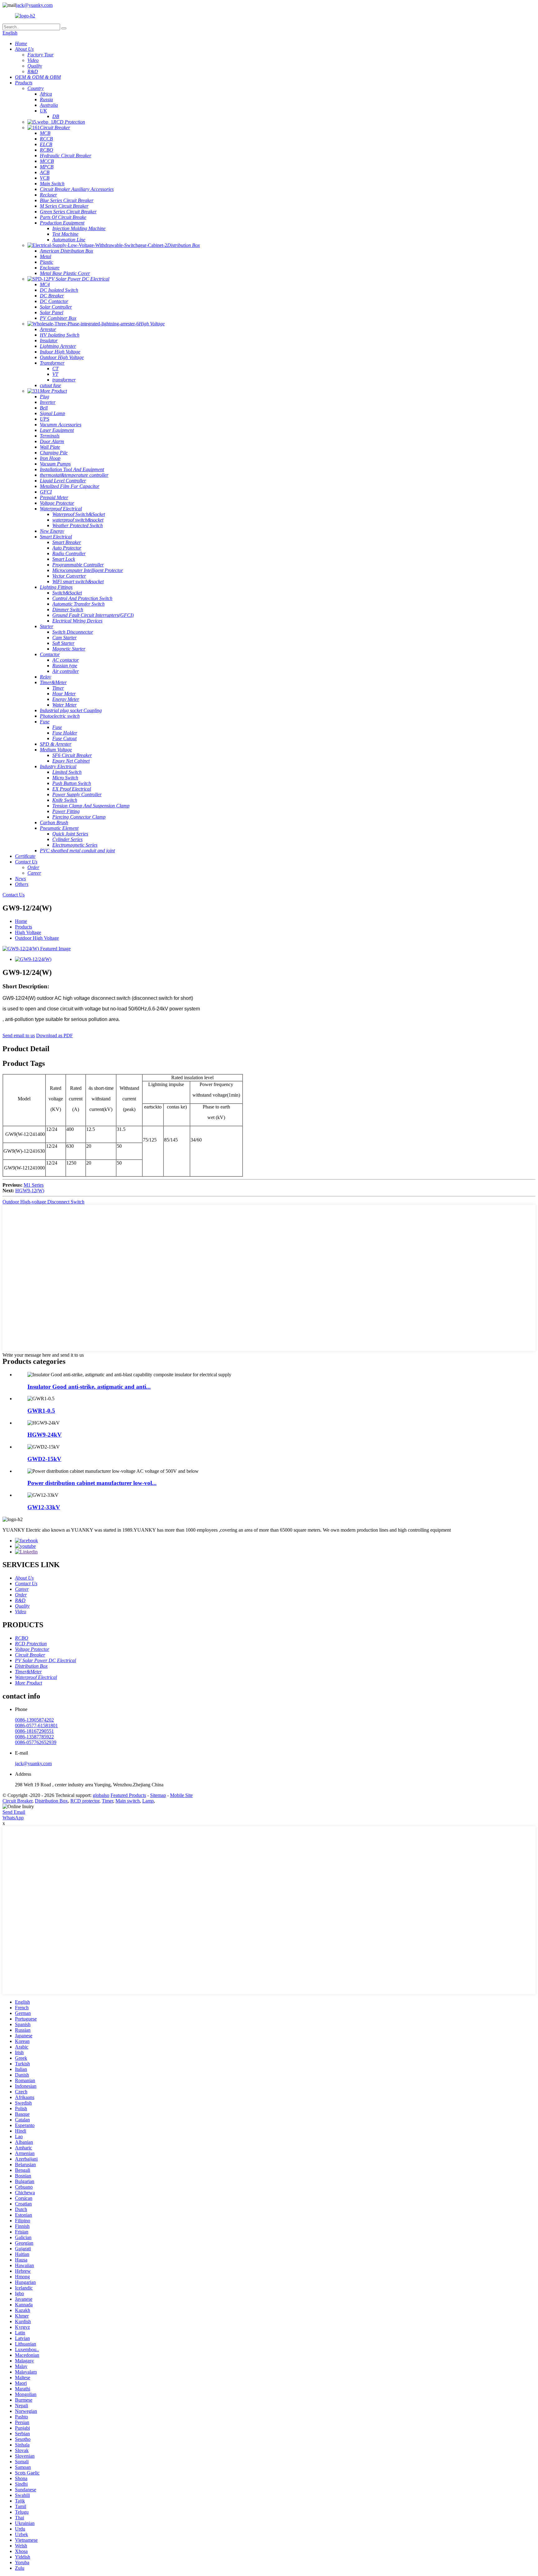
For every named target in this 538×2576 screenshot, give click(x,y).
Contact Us (14, 895)
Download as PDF (54, 1035)
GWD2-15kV (44, 1459)
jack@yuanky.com (34, 5)
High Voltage (28, 932)
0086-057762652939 (36, 1742)
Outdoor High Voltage (37, 938)
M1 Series (34, 1185)
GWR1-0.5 (41, 1411)
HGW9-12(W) (30, 1191)
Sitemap (158, 1795)
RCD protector (85, 1801)
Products (24, 927)
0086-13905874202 (34, 1720)
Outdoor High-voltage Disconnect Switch (43, 1202)
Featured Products (128, 1795)
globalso (101, 1795)
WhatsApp (13, 1818)
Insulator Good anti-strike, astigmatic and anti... (89, 1387)
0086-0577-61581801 (36, 1725)
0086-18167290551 (34, 1731)
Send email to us (19, 1035)
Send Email (14, 1812)
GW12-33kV (44, 1507)
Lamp (148, 1801)
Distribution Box (51, 1801)
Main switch (128, 1801)
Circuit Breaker (17, 1801)
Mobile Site (181, 1795)
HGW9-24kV (45, 1435)
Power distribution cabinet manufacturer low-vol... (92, 1483)
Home (21, 921)
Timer (107, 1801)
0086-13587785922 (34, 1737)
